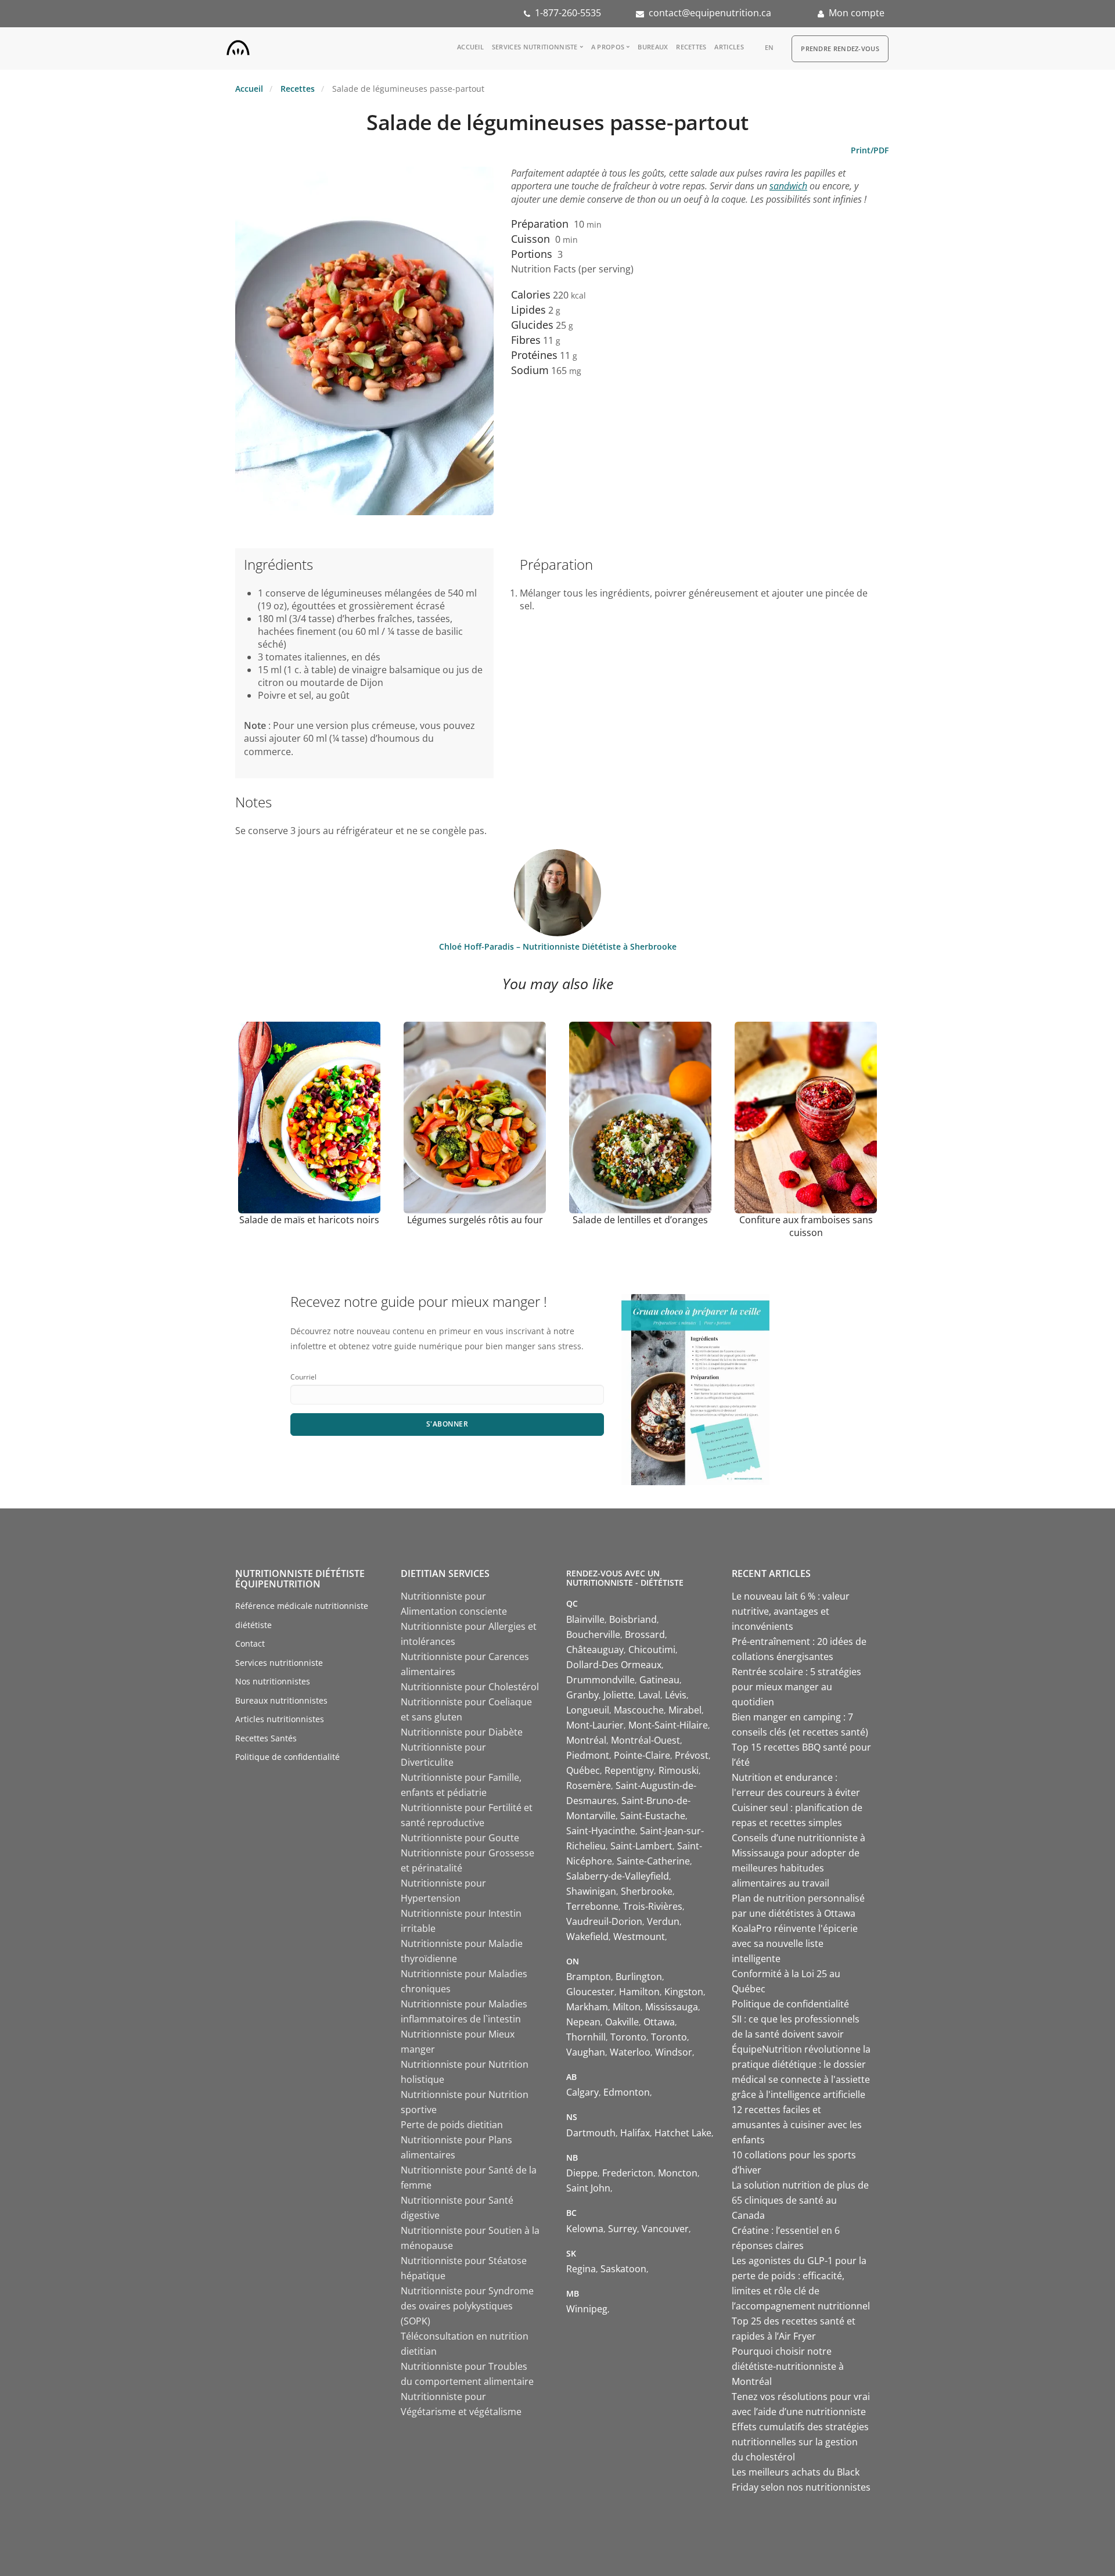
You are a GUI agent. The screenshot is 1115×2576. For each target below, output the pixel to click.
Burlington (639, 1977)
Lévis (676, 1695)
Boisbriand (633, 1619)
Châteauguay (595, 1650)
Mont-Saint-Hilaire (668, 1725)
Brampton (589, 1977)
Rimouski (679, 1770)
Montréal (586, 1740)
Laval (649, 1695)
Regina (581, 2269)
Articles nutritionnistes (280, 1719)
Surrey (623, 2229)
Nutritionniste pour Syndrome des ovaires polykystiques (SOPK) (467, 2306)
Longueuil (588, 1710)
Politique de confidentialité (287, 1757)
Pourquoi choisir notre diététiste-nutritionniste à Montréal (788, 2366)
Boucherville (593, 1634)
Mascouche (639, 1710)
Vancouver (665, 2229)
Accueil (470, 47)
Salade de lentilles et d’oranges (640, 1220)
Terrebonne (592, 1906)
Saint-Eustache (653, 1816)
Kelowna (585, 2229)
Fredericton (628, 2173)
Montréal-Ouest (645, 1740)
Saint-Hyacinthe (601, 1831)
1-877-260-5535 (568, 13)
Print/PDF (870, 150)
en (769, 47)
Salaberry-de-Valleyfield (618, 1876)
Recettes (691, 47)
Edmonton (627, 2092)
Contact (250, 1643)
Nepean (583, 2022)
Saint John (588, 2188)
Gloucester (590, 1992)
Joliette (618, 1695)
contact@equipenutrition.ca (710, 13)
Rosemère (589, 1785)
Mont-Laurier (595, 1725)
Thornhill (586, 2037)
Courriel (303, 1377)
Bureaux (653, 47)
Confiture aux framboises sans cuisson (806, 1226)
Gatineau (659, 1680)
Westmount (639, 1937)
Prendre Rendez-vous (840, 48)
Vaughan (586, 2052)
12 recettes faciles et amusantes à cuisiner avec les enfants (797, 2125)
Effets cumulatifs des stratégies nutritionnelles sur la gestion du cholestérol (800, 2442)
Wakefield (587, 1937)
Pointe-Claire (642, 1755)
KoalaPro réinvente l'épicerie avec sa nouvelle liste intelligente (795, 1943)
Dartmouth (591, 2133)
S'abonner (447, 1424)
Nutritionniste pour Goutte (460, 1838)
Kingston (684, 1992)
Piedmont (588, 1755)
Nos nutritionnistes (273, 1681)
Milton (627, 2007)
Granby (582, 1695)
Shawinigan (591, 1891)
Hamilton (639, 1992)
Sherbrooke (647, 1891)
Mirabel (685, 1710)
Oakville (622, 2022)
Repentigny (629, 1770)
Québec (583, 1770)
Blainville (585, 1619)
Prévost (692, 1755)
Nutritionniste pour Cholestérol (470, 1687)
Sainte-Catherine (653, 1861)
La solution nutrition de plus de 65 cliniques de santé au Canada (800, 2200)
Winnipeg (587, 2309)
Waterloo (630, 2052)
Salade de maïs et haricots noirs (309, 1220)
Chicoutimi (652, 1650)
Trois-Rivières (653, 1906)
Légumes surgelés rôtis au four (475, 1220)
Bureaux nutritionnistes (281, 1700)
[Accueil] (238, 45)
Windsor (674, 2052)
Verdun (663, 1921)
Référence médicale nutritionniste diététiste (302, 1615)
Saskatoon (623, 2269)
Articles (729, 47)
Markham (587, 2007)
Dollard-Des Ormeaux (614, 1665)
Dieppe (582, 2173)
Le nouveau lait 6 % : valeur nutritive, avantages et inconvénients (791, 1611)
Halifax (635, 2133)
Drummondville (600, 1680)
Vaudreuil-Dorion (604, 1921)
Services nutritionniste (535, 47)
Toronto (628, 2037)
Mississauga (672, 2007)
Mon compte (857, 13)
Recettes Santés (266, 1738)
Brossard (645, 1634)
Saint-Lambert (641, 1846)
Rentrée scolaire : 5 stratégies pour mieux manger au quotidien (796, 1687)
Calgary (582, 2092)
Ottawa (659, 2022)
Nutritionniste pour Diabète (462, 1732)
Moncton (678, 2173)
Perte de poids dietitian (452, 2125)
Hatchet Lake (683, 2133)
